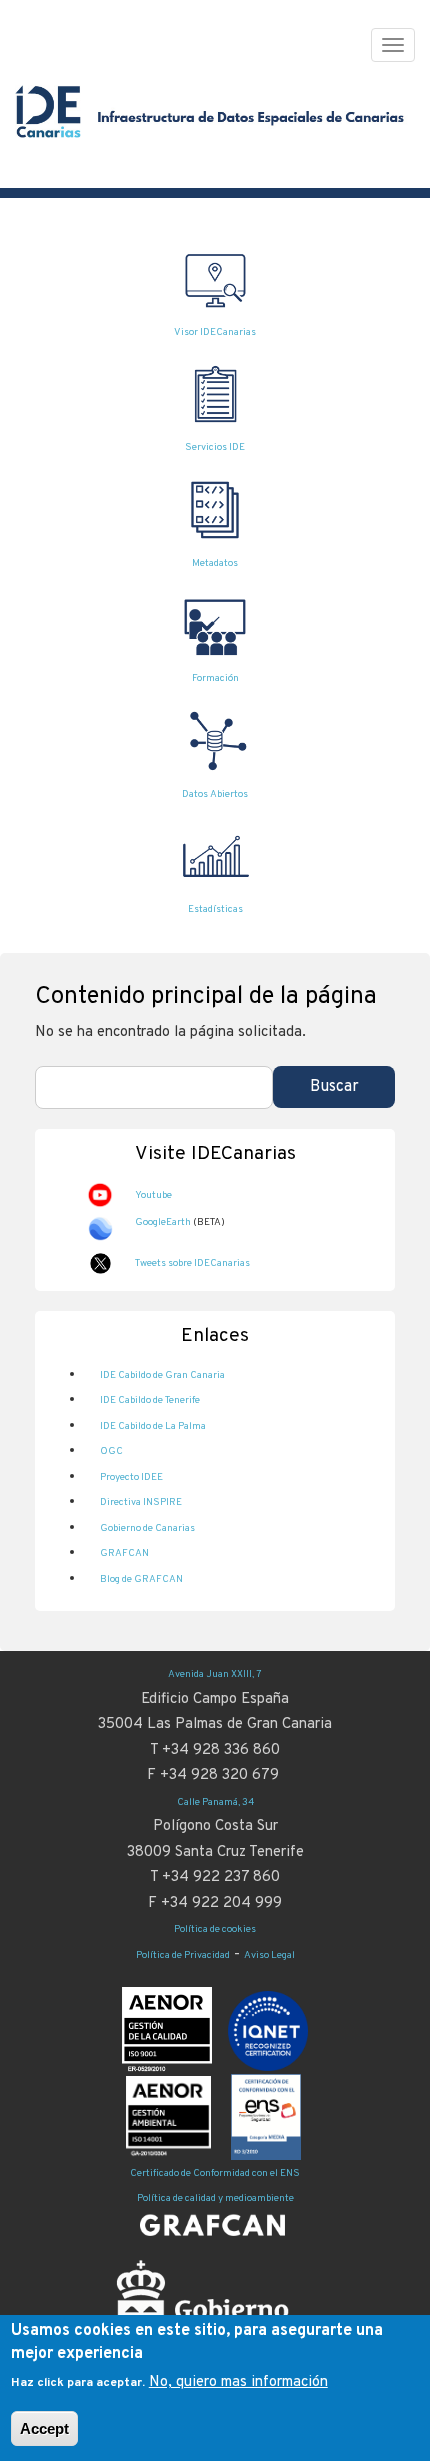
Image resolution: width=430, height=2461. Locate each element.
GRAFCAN (124, 1553)
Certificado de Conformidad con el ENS (215, 2173)
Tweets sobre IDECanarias (192, 1263)
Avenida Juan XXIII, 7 (215, 1674)
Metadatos (215, 563)
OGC (111, 1451)
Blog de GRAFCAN (141, 1579)
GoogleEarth (163, 1222)
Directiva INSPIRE (141, 1502)
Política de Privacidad (183, 1955)
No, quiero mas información (238, 2382)
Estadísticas (215, 909)
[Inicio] (212, 121)
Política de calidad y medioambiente (215, 2198)
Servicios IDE (215, 447)
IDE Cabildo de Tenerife (150, 1400)
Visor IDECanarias (215, 332)
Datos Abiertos (215, 794)
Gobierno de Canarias (147, 1528)
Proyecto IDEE (131, 1477)
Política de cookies (215, 1929)
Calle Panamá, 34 (215, 1802)
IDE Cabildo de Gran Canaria (162, 1375)
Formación (215, 678)
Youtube (153, 1195)
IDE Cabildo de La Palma (153, 1426)
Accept (44, 2428)
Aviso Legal (269, 1955)
